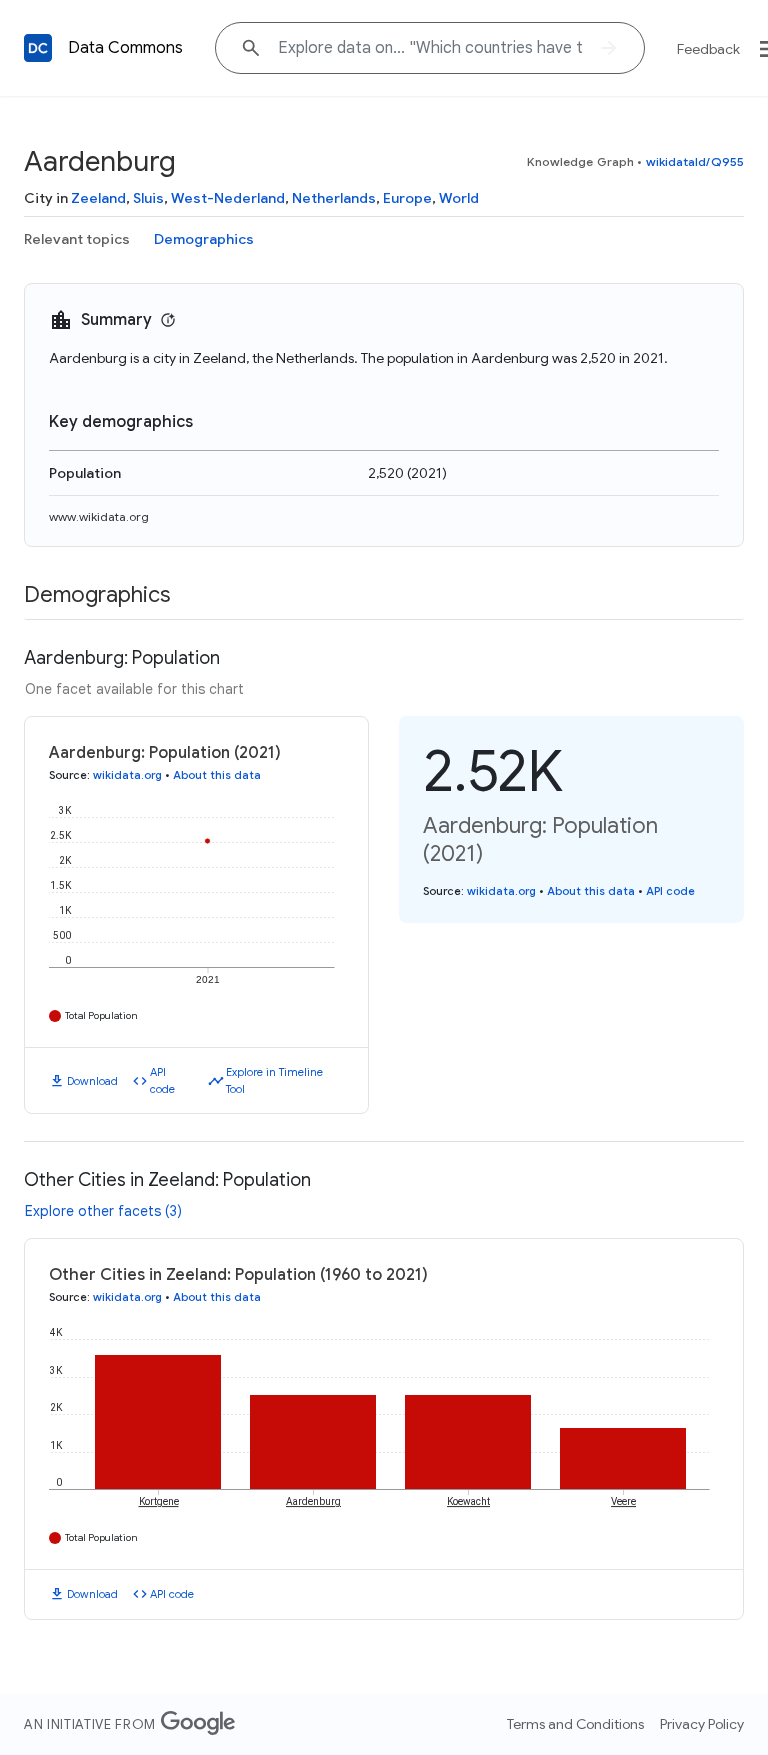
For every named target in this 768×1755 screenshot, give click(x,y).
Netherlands (334, 198)
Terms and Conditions (575, 1724)
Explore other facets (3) (103, 1211)
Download (92, 1081)
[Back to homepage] (38, 48)
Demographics (204, 239)
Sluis (148, 198)
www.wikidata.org (99, 516)
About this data (217, 775)
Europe (407, 198)
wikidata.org (127, 775)
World (459, 198)
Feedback (708, 49)
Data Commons (125, 48)
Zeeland (98, 198)
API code (162, 1080)
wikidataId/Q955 (695, 161)
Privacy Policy (702, 1724)
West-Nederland (228, 198)
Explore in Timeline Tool (274, 1080)
